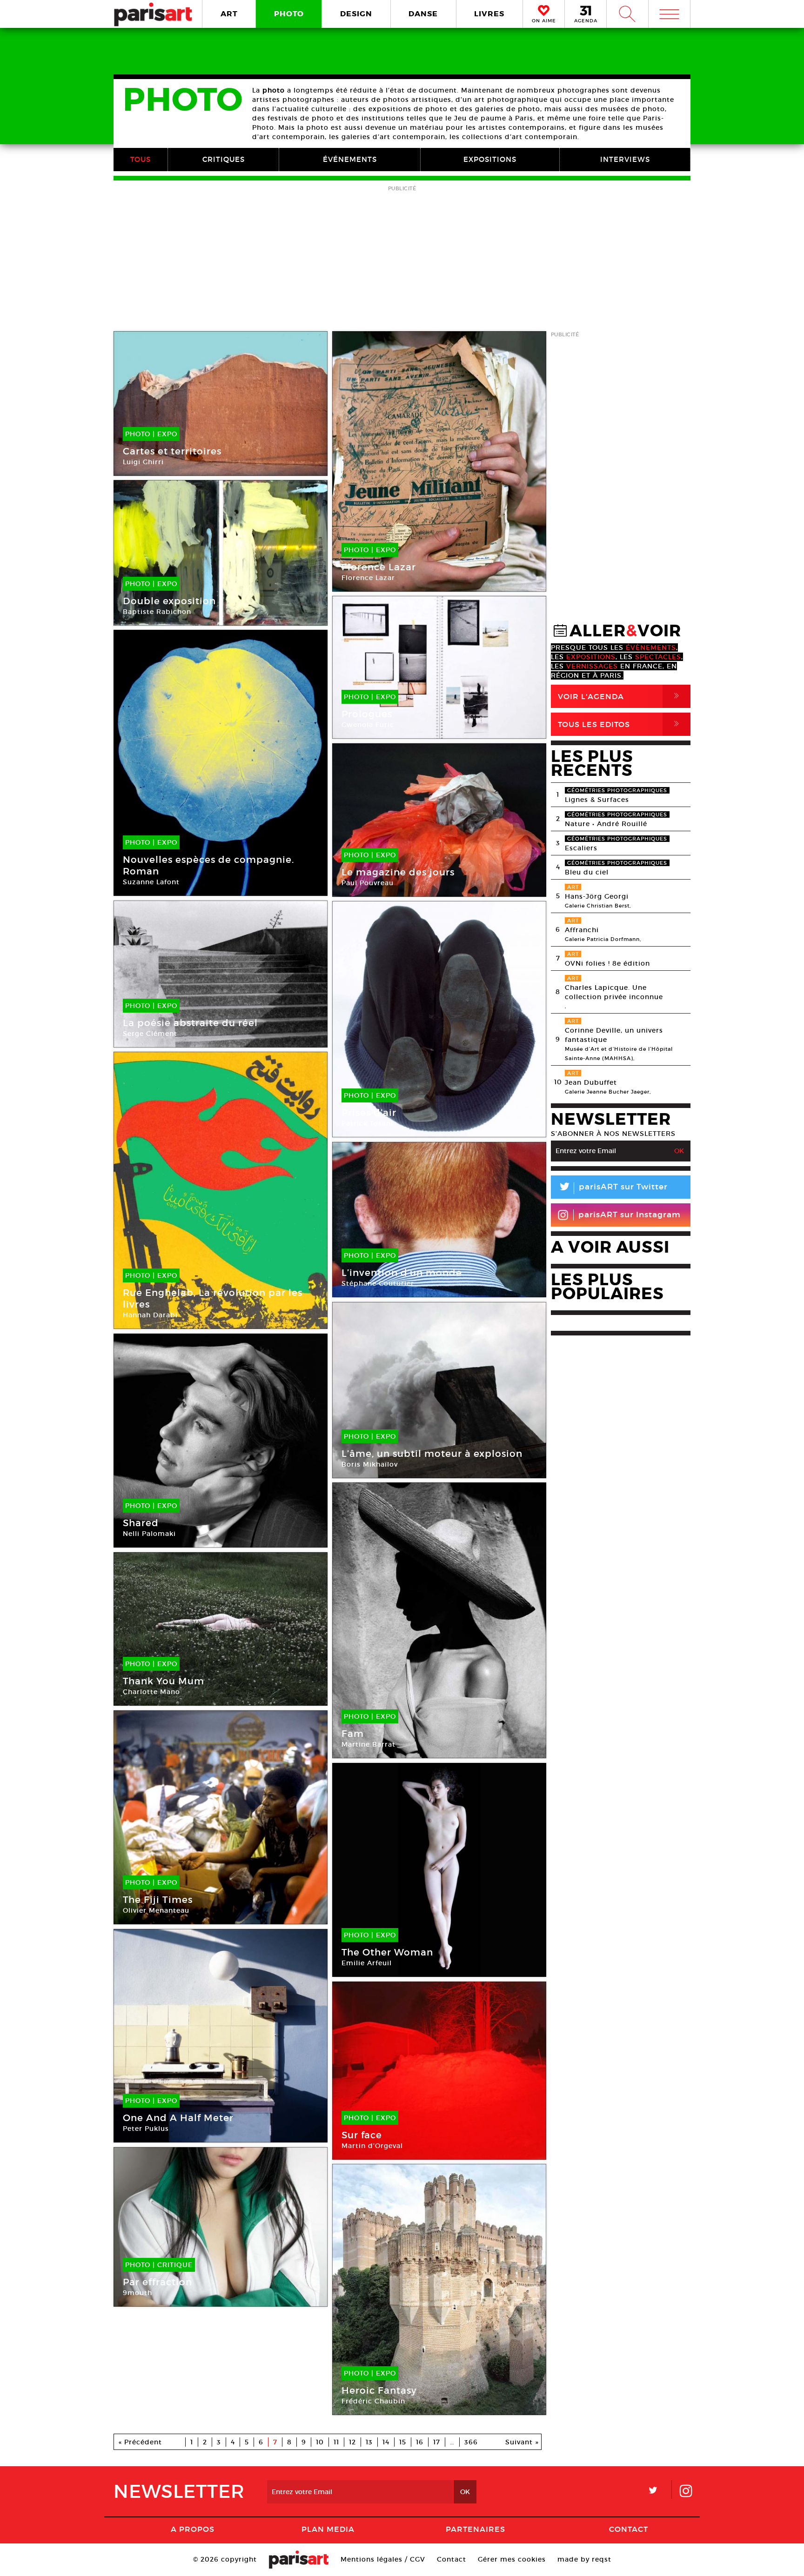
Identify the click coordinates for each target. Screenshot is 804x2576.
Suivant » (522, 2442)
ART (229, 14)
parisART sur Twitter (613, 1188)
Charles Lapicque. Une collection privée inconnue (614, 992)
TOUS (141, 159)
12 (352, 2442)
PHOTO (289, 14)
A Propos (193, 2529)
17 (437, 2442)
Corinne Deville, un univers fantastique (614, 1035)
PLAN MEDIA (328, 2529)
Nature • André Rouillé (606, 824)
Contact (629, 2529)
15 (403, 2442)
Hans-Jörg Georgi (597, 896)
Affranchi (582, 930)
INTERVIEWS (625, 159)
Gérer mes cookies (512, 2559)
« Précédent (140, 2442)
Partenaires (476, 2529)
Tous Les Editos (620, 724)
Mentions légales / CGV (383, 2559)
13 (369, 2442)
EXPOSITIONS (490, 159)
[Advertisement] (402, 259)
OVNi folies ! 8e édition (607, 963)
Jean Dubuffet (591, 1082)
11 (336, 2442)
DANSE (423, 14)
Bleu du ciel (587, 872)
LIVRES (489, 14)
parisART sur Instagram (630, 1215)
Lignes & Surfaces (597, 800)
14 (386, 2442)
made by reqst (584, 2559)
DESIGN (356, 14)
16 (420, 2442)
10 (320, 2442)
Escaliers (581, 848)
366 (471, 2442)
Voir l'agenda (620, 696)
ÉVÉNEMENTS (350, 159)
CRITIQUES (224, 159)
